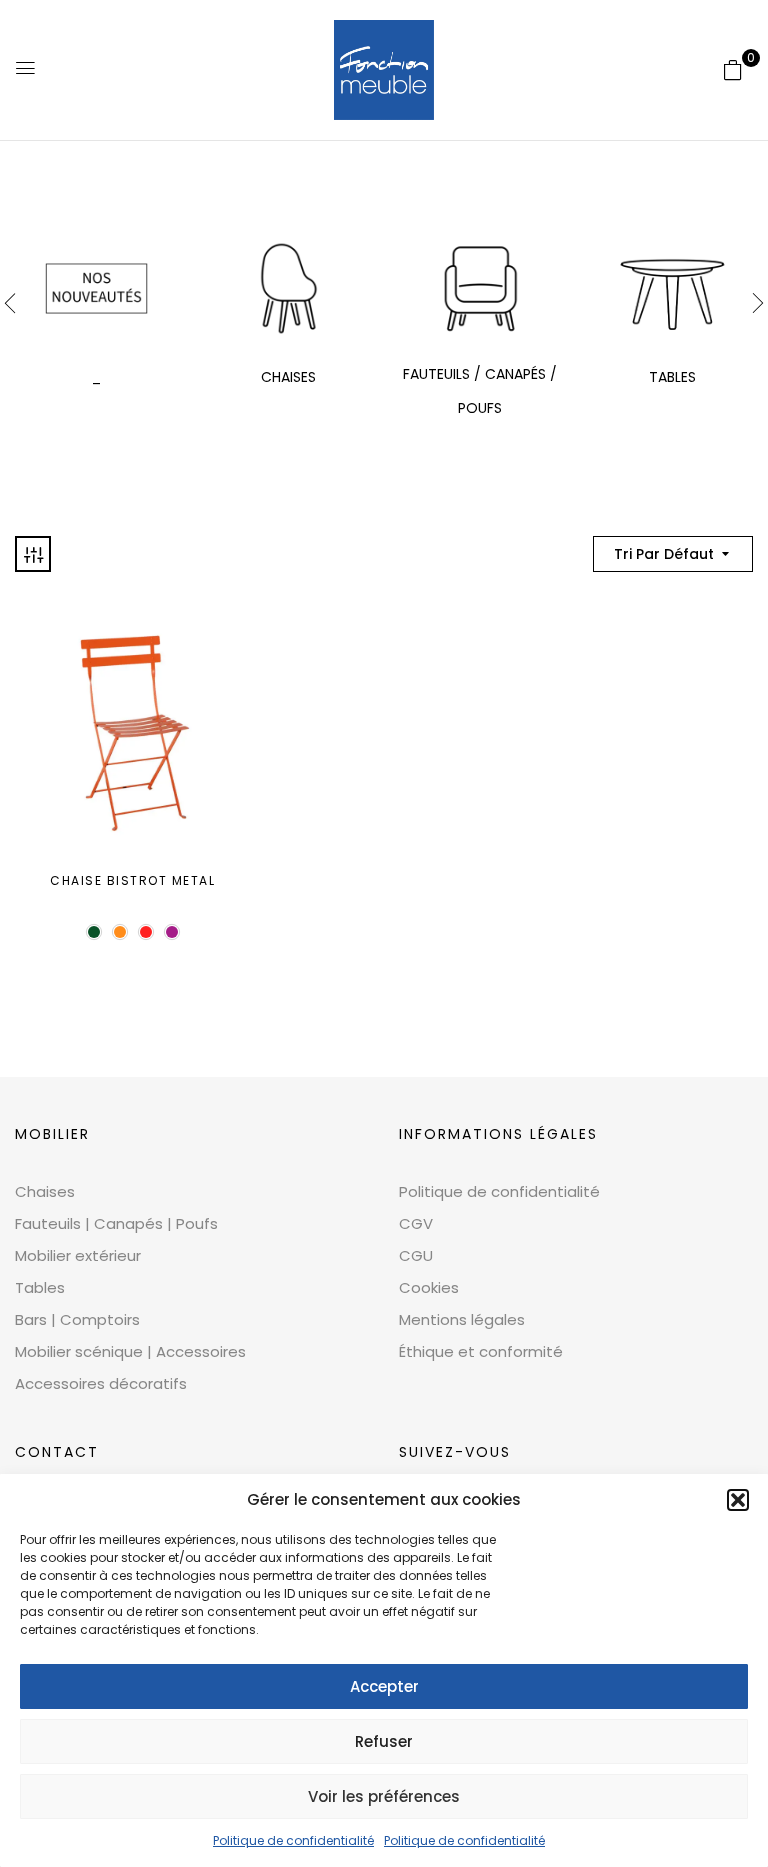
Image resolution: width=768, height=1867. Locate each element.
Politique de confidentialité (293, 1840)
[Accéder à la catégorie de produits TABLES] (672, 288)
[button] (738, 1500)
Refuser (384, 1741)
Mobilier (52, 1134)
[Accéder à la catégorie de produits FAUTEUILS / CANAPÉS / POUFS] (480, 288)
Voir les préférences (384, 1796)
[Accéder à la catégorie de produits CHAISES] (288, 288)
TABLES (672, 377)
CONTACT (57, 1452)
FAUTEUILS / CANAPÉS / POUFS (480, 391)
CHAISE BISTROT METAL (132, 880)
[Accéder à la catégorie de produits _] (96, 288)
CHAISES (288, 377)
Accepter (384, 1686)
